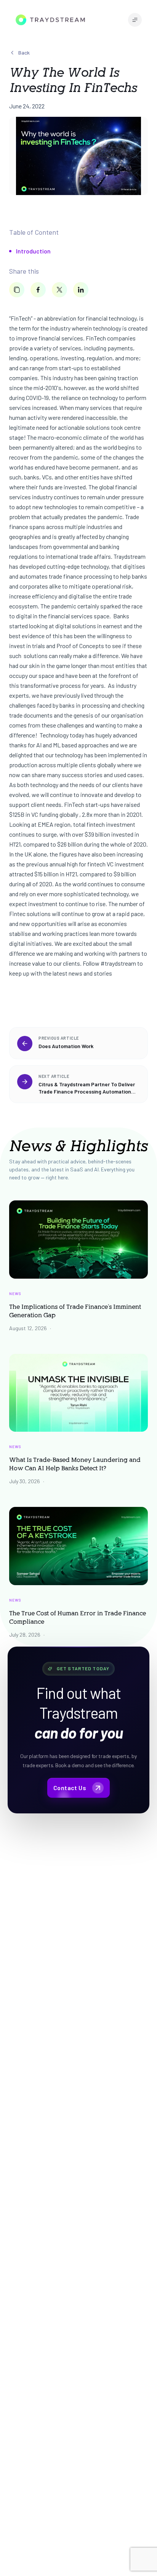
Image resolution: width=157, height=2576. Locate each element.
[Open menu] (135, 20)
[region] (78, 1065)
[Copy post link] (17, 290)
